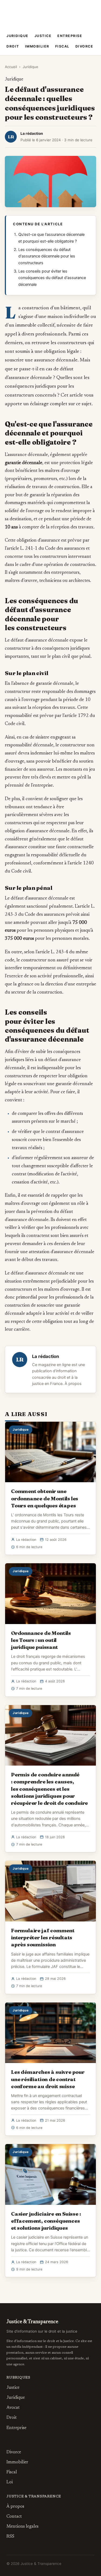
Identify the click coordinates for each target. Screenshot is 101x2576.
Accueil (11, 67)
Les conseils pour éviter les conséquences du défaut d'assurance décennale (52, 278)
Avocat (13, 2408)
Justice (43, 36)
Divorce (84, 46)
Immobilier (37, 46)
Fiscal (62, 46)
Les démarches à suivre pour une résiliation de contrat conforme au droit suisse (48, 2079)
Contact (14, 2517)
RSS (10, 2537)
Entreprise (70, 36)
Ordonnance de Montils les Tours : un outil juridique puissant (41, 1640)
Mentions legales (22, 2527)
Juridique (18, 36)
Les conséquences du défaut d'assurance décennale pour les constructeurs (47, 256)
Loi (10, 2482)
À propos (73, 1384)
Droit (13, 46)
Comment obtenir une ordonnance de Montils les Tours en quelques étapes (45, 1498)
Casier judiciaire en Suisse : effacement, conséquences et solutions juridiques (46, 2221)
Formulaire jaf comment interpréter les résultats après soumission (43, 1937)
